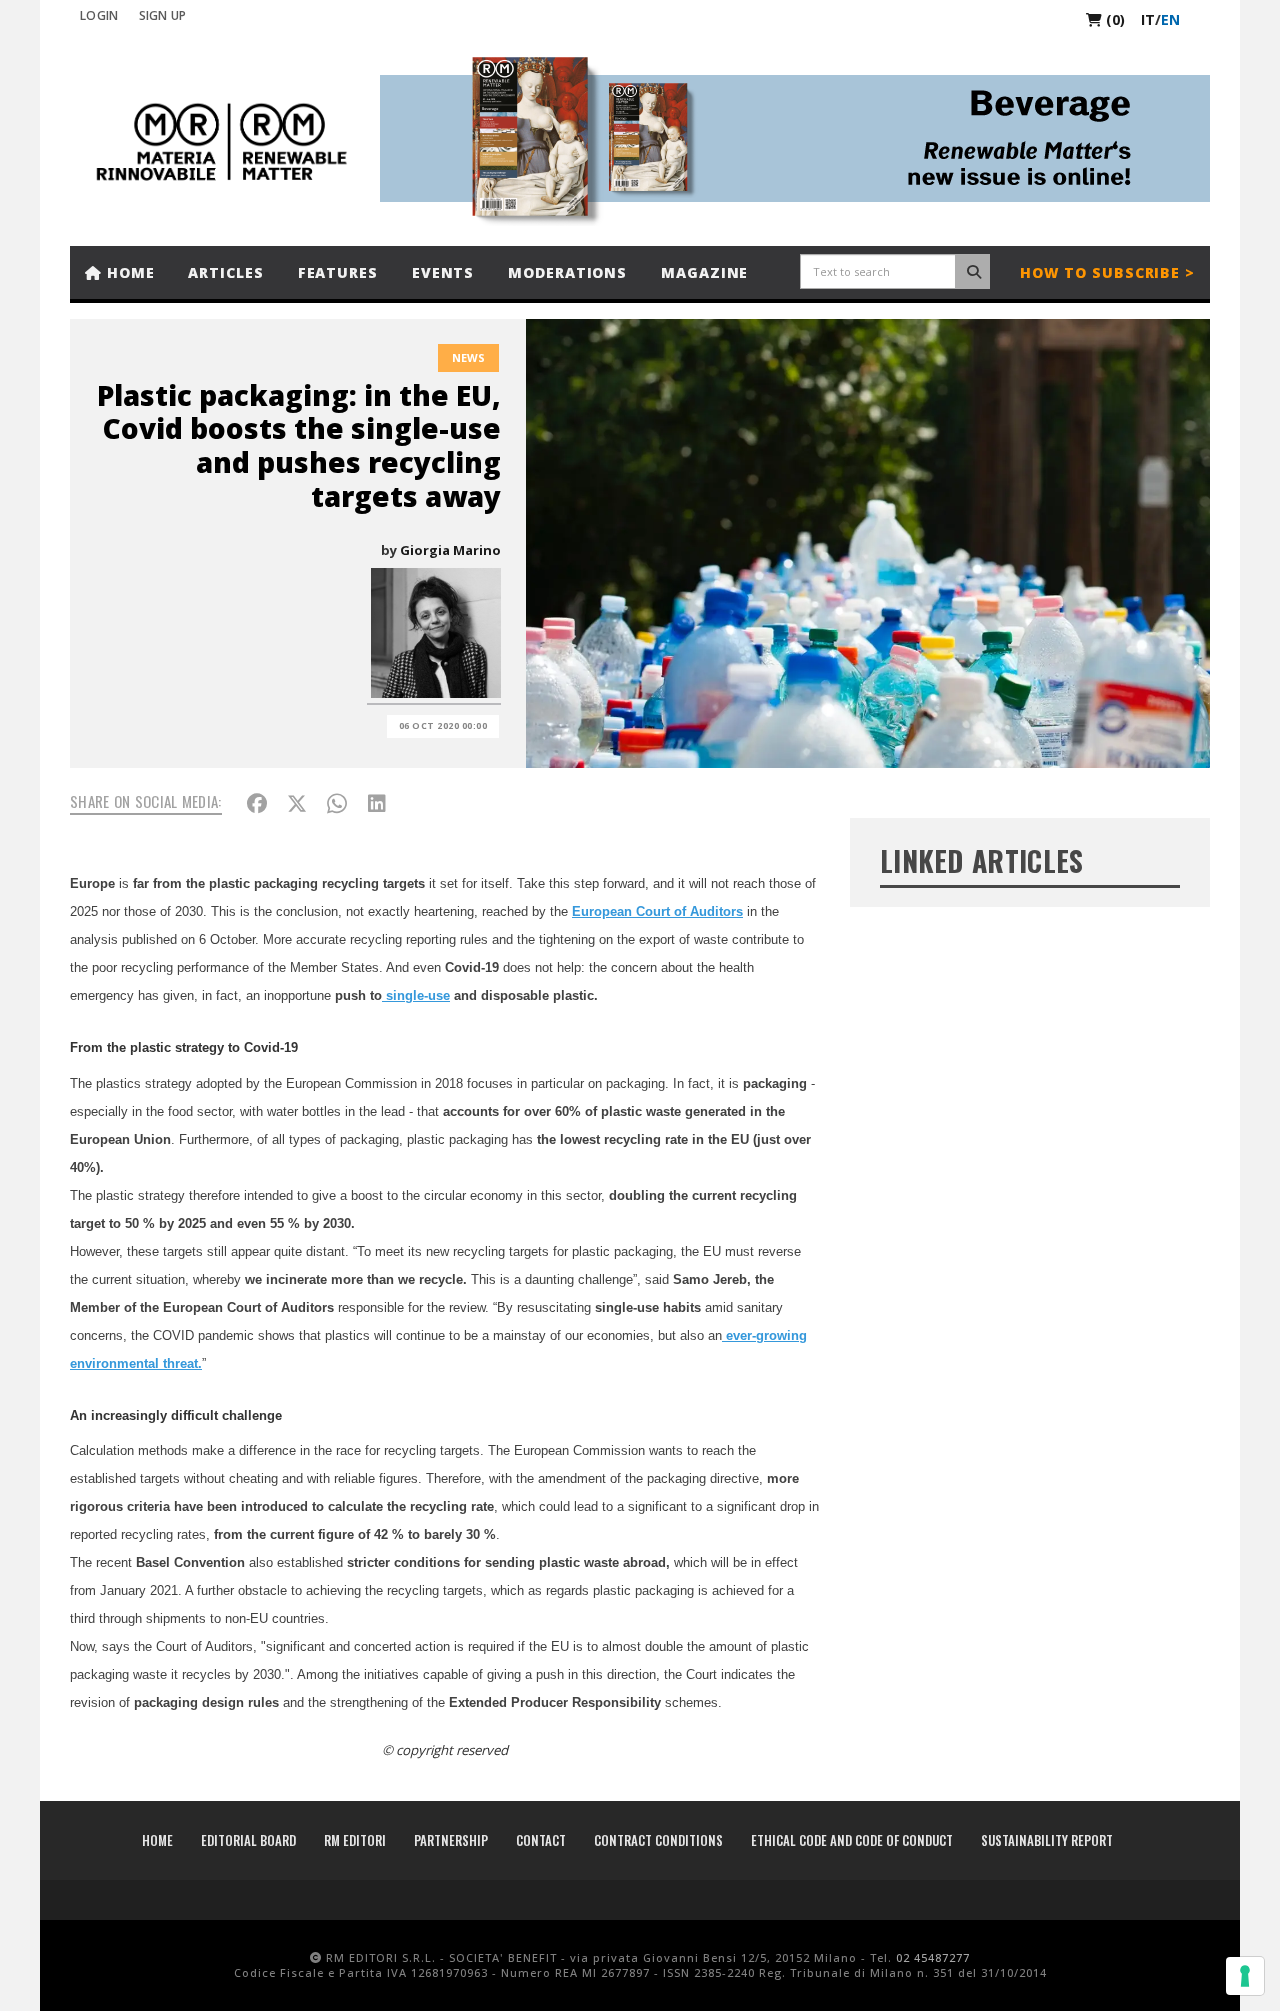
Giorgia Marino (450, 550)
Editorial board (248, 1840)
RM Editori (355, 1840)
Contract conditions (658, 1840)
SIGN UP (163, 15)
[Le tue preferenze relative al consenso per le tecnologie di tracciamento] (1245, 1976)
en (1170, 19)
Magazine (704, 272)
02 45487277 (933, 1957)
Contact (541, 1840)
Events (443, 272)
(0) (1113, 19)
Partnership (451, 1840)
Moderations (567, 272)
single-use (416, 995)
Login (99, 15)
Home (128, 272)
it (1148, 19)
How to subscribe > (1107, 272)
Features (338, 272)
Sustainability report (1047, 1840)
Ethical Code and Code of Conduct (852, 1840)
